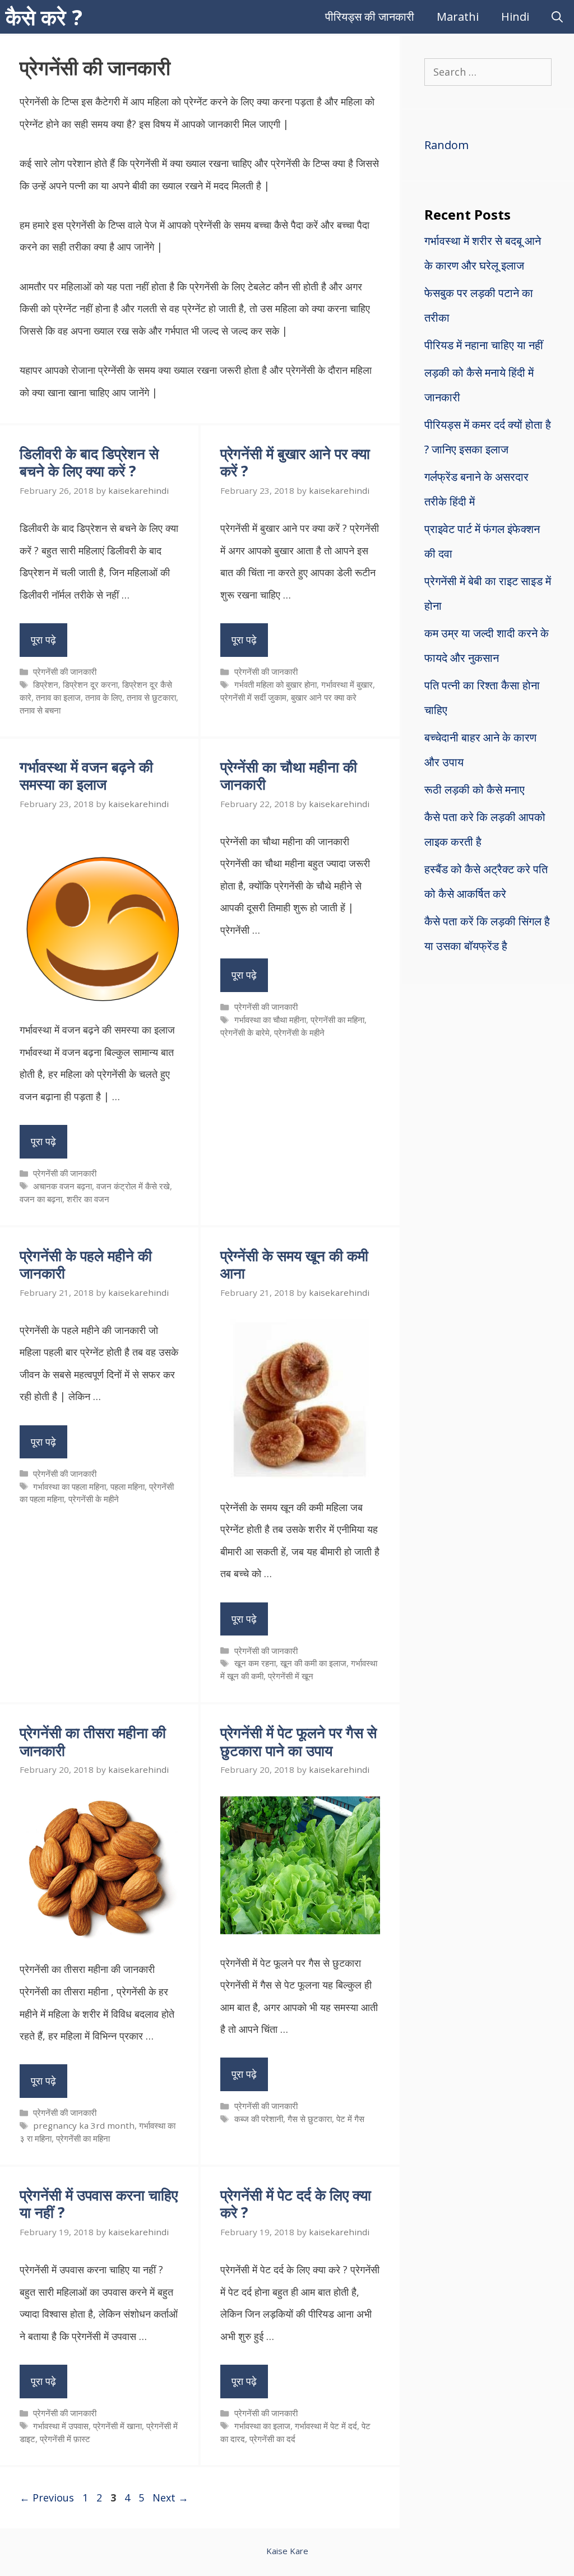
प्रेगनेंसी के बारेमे (245, 1032)
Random (446, 145)
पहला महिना (128, 1486)
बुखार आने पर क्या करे (324, 697)
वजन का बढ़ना (41, 1199)
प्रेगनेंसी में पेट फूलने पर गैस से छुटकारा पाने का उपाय (298, 1741)
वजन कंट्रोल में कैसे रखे (133, 1186)
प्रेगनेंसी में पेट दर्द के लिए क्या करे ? (296, 2204)
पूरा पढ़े (43, 640)
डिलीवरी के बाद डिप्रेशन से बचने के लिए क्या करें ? (89, 462)
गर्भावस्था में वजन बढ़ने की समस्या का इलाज (86, 775)
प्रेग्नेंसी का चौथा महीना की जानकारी (289, 775)
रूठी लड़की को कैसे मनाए (475, 789)
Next (170, 2498)
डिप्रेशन (46, 684)
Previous (47, 2498)
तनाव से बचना (40, 710)
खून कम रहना (255, 1663)
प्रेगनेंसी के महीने (299, 1032)
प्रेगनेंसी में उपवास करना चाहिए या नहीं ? (99, 2204)
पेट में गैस (350, 2119)
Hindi (515, 17)
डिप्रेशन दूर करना (90, 684)
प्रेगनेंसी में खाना (117, 2426)
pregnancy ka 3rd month (84, 2125)
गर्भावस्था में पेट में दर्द (326, 2426)
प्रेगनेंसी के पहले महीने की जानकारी (86, 1264)
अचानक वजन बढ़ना (63, 1186)
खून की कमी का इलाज (313, 1663)
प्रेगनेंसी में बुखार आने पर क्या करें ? (295, 462)
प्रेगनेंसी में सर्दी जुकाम (253, 697)
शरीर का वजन (88, 1199)
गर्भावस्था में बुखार (347, 684)
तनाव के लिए (104, 697)
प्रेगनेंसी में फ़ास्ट (65, 2439)
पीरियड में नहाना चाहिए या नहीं (484, 345)
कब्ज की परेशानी (259, 2119)
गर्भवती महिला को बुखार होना (276, 684)
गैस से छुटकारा (310, 2119)
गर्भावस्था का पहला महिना (70, 1486)
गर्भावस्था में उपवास (61, 2426)
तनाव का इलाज (58, 697)
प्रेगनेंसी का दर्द (272, 2439)
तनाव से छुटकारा (151, 697)
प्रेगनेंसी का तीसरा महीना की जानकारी (93, 1741)
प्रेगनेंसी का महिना (337, 1020)
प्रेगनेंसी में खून (291, 1676)
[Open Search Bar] (557, 17)
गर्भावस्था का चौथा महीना (270, 1020)
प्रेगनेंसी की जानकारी (65, 671)
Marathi (458, 17)
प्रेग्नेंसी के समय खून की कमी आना (294, 1264)
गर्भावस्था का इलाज (262, 2426)
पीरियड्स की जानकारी (370, 17)
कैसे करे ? (44, 17)
